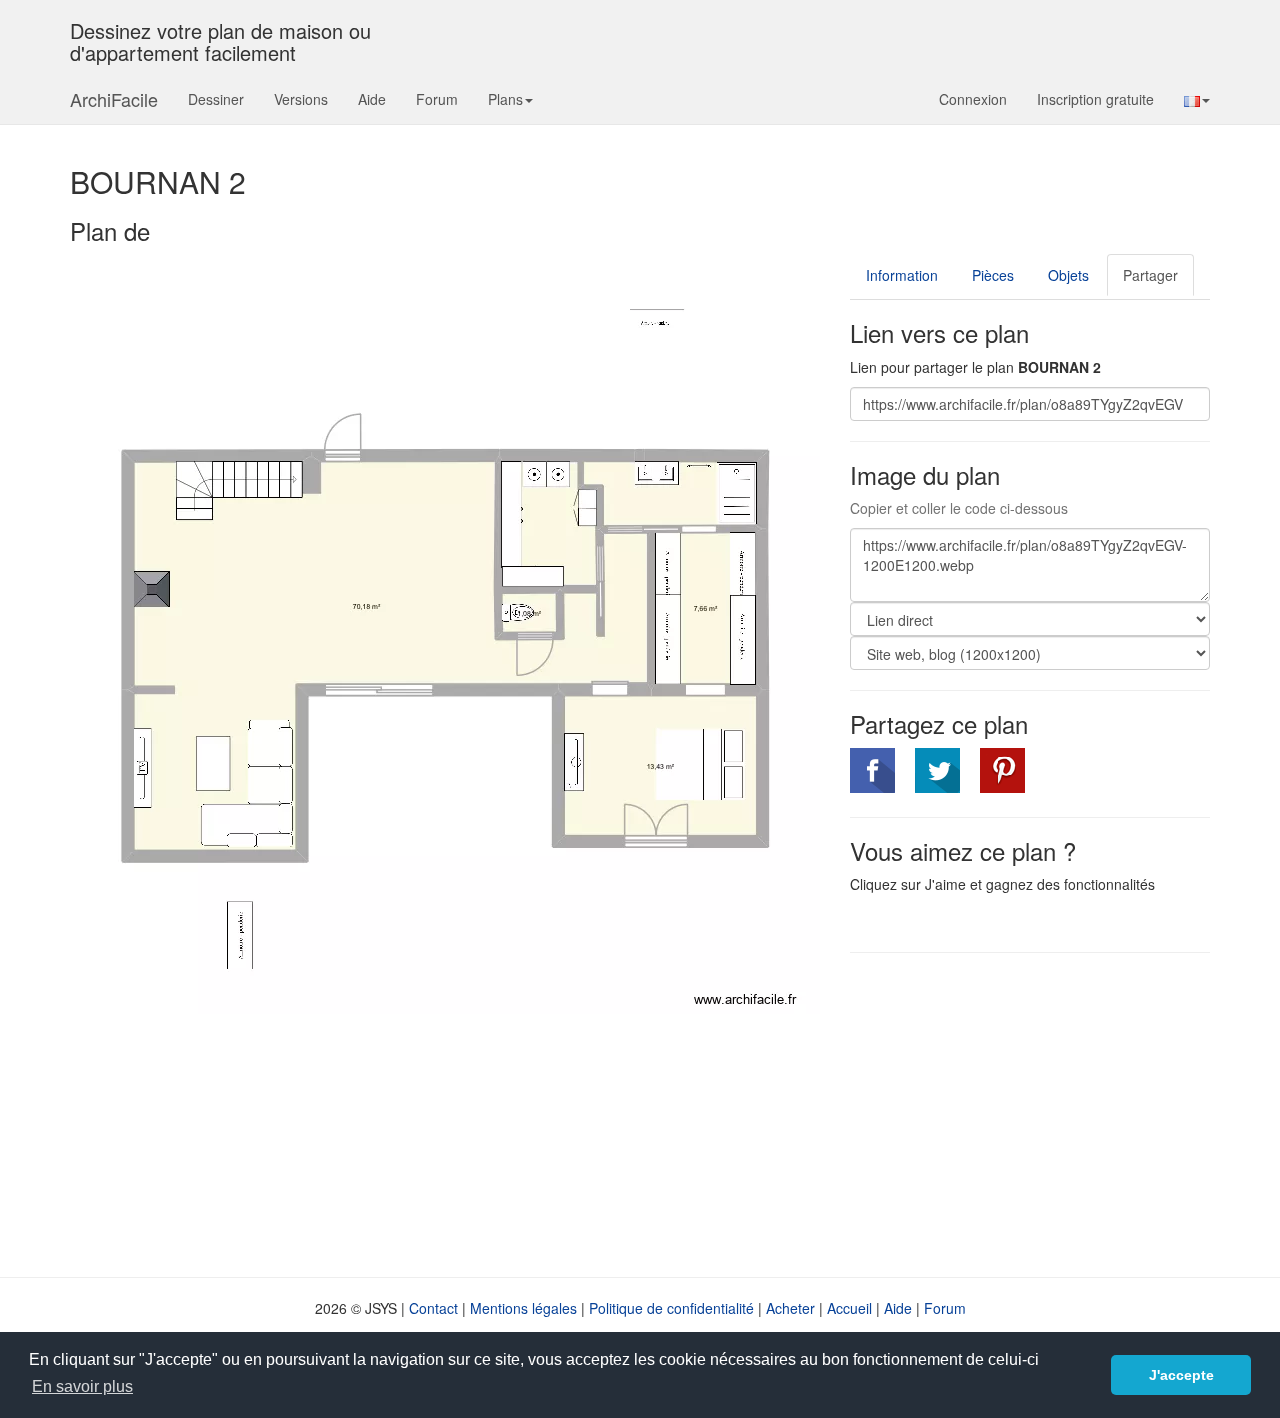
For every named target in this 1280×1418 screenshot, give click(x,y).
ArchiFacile (114, 99)
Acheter (790, 1308)
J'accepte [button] (1181, 1375)
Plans (505, 99)
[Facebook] (872, 770)
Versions (301, 99)
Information (902, 275)
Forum (437, 99)
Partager (1150, 275)
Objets (1068, 275)
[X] (937, 770)
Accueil (849, 1308)
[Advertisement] (1018, 1113)
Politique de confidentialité (671, 1308)
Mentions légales (523, 1308)
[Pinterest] (1002, 770)
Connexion (973, 99)
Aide (372, 99)
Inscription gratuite (1095, 99)
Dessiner (216, 99)
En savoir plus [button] (82, 1386)
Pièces (993, 275)
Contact (433, 1308)
